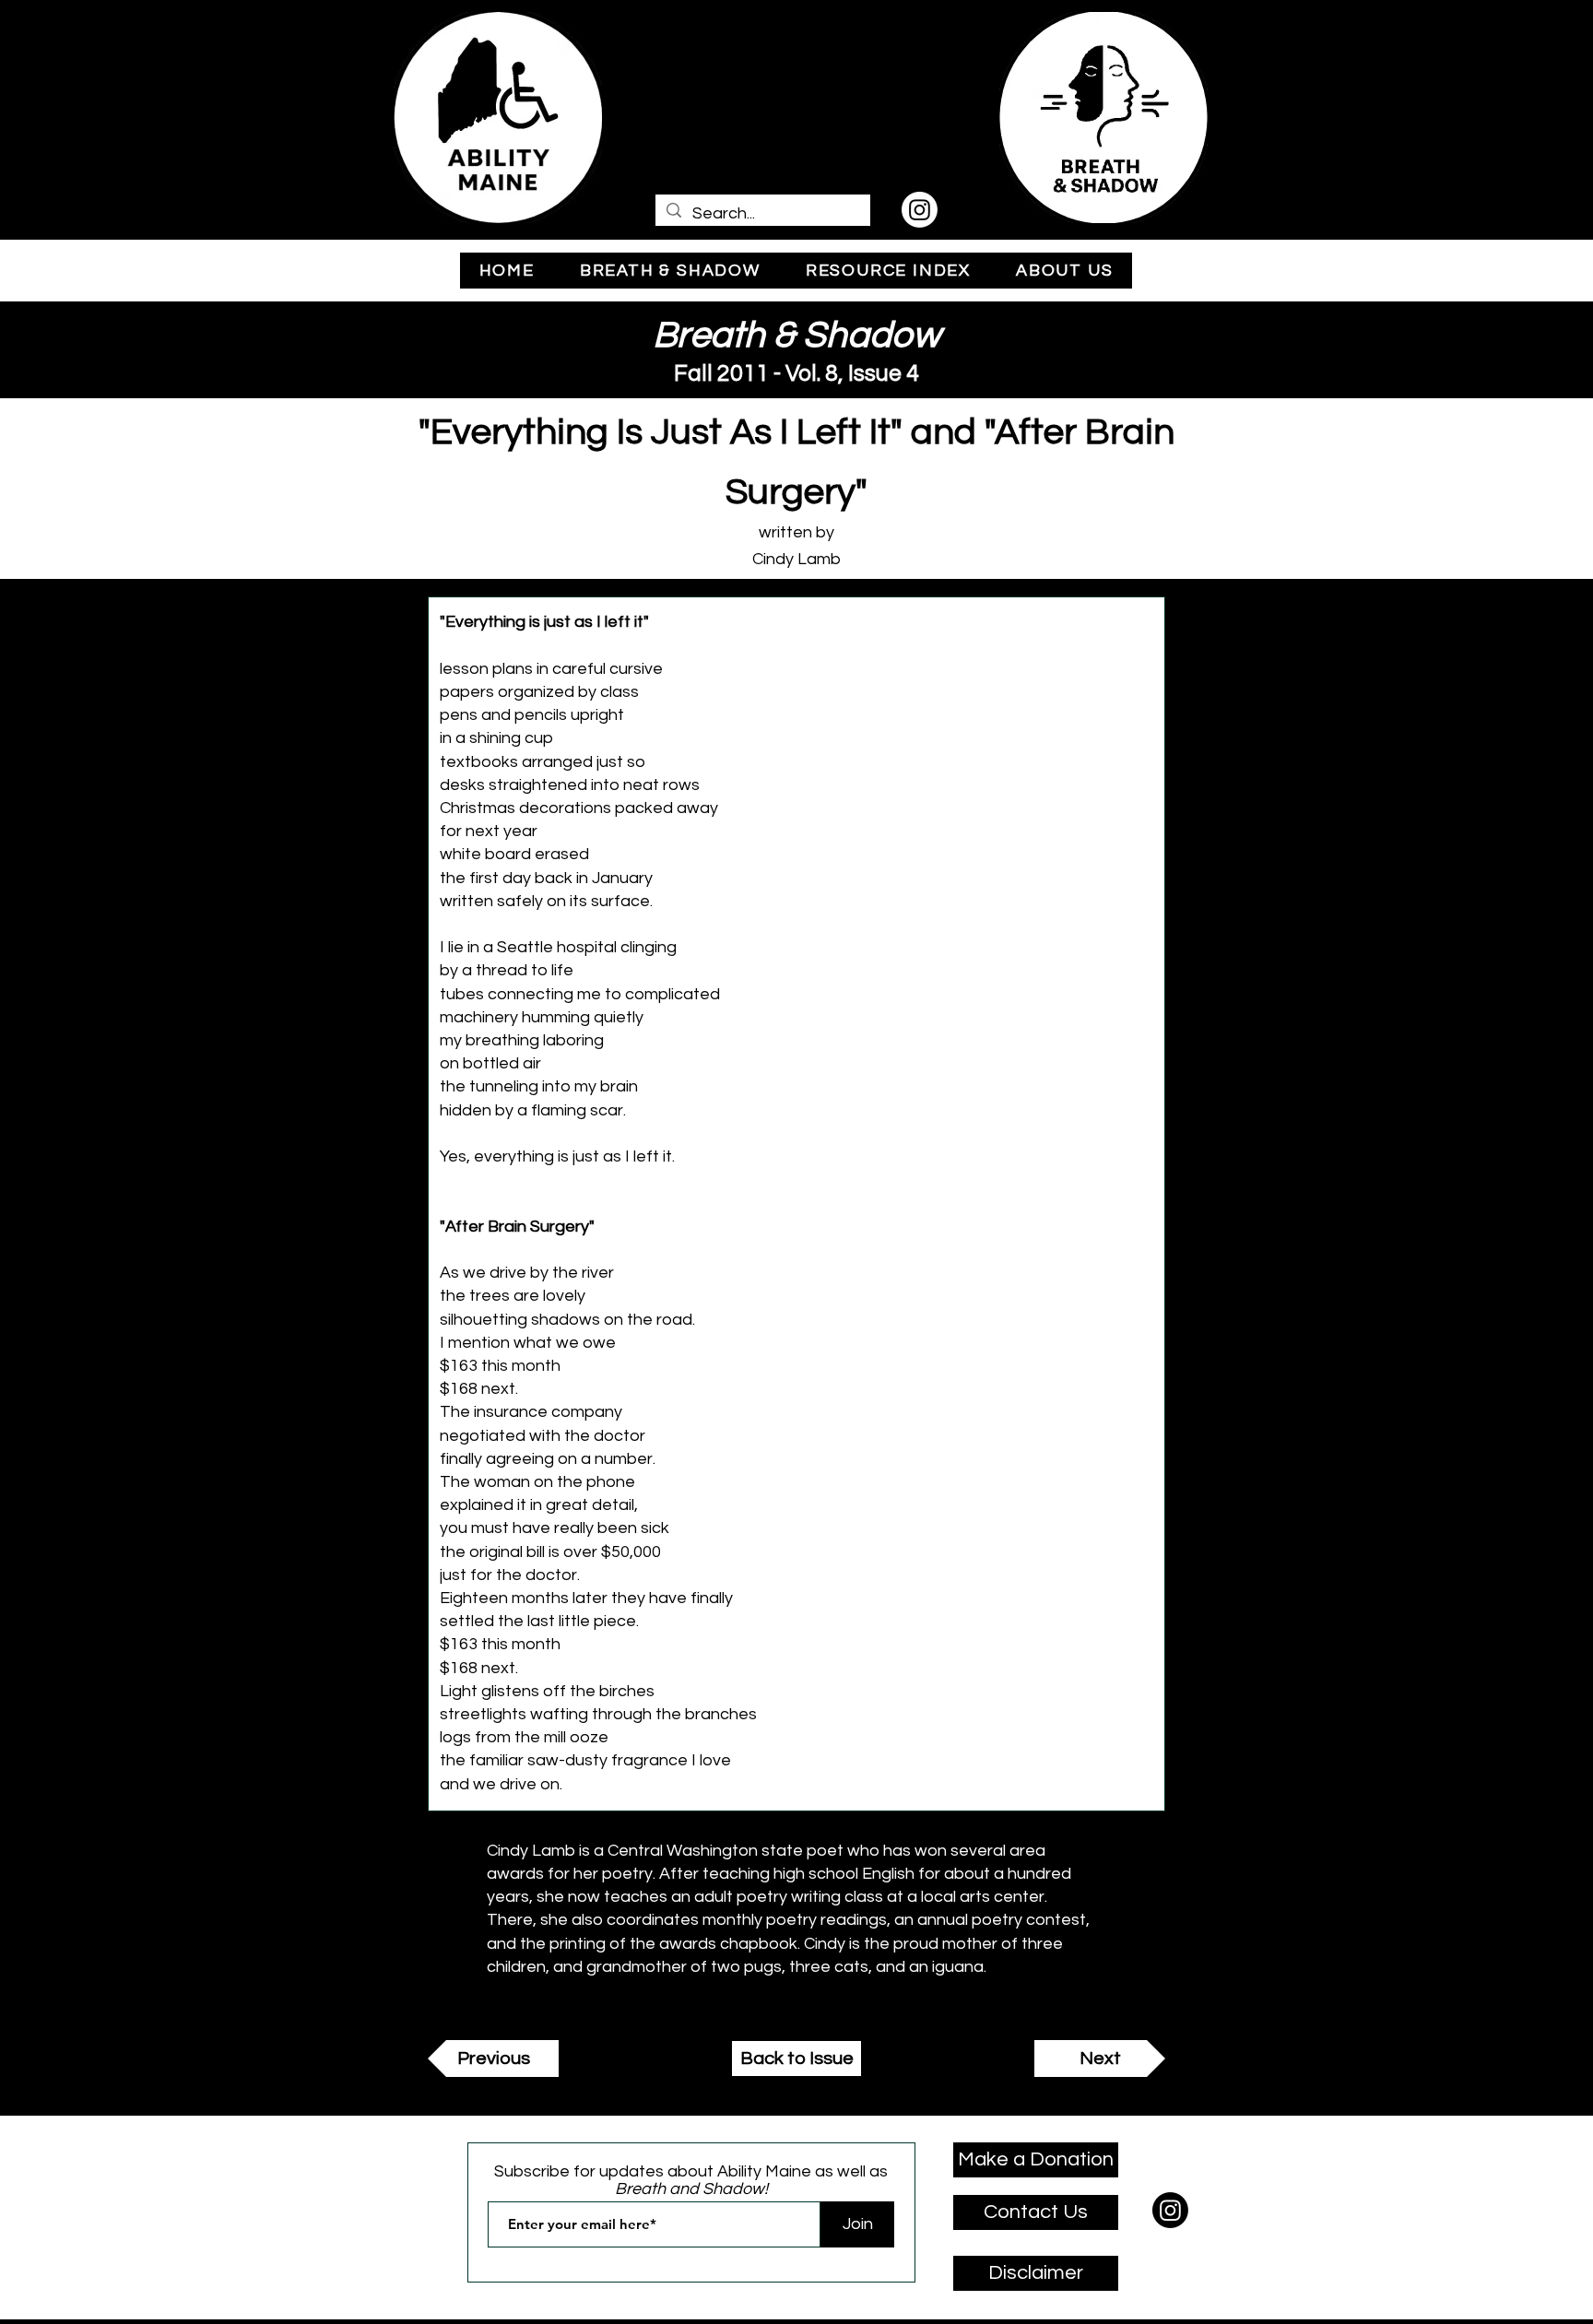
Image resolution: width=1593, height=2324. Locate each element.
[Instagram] (920, 210)
